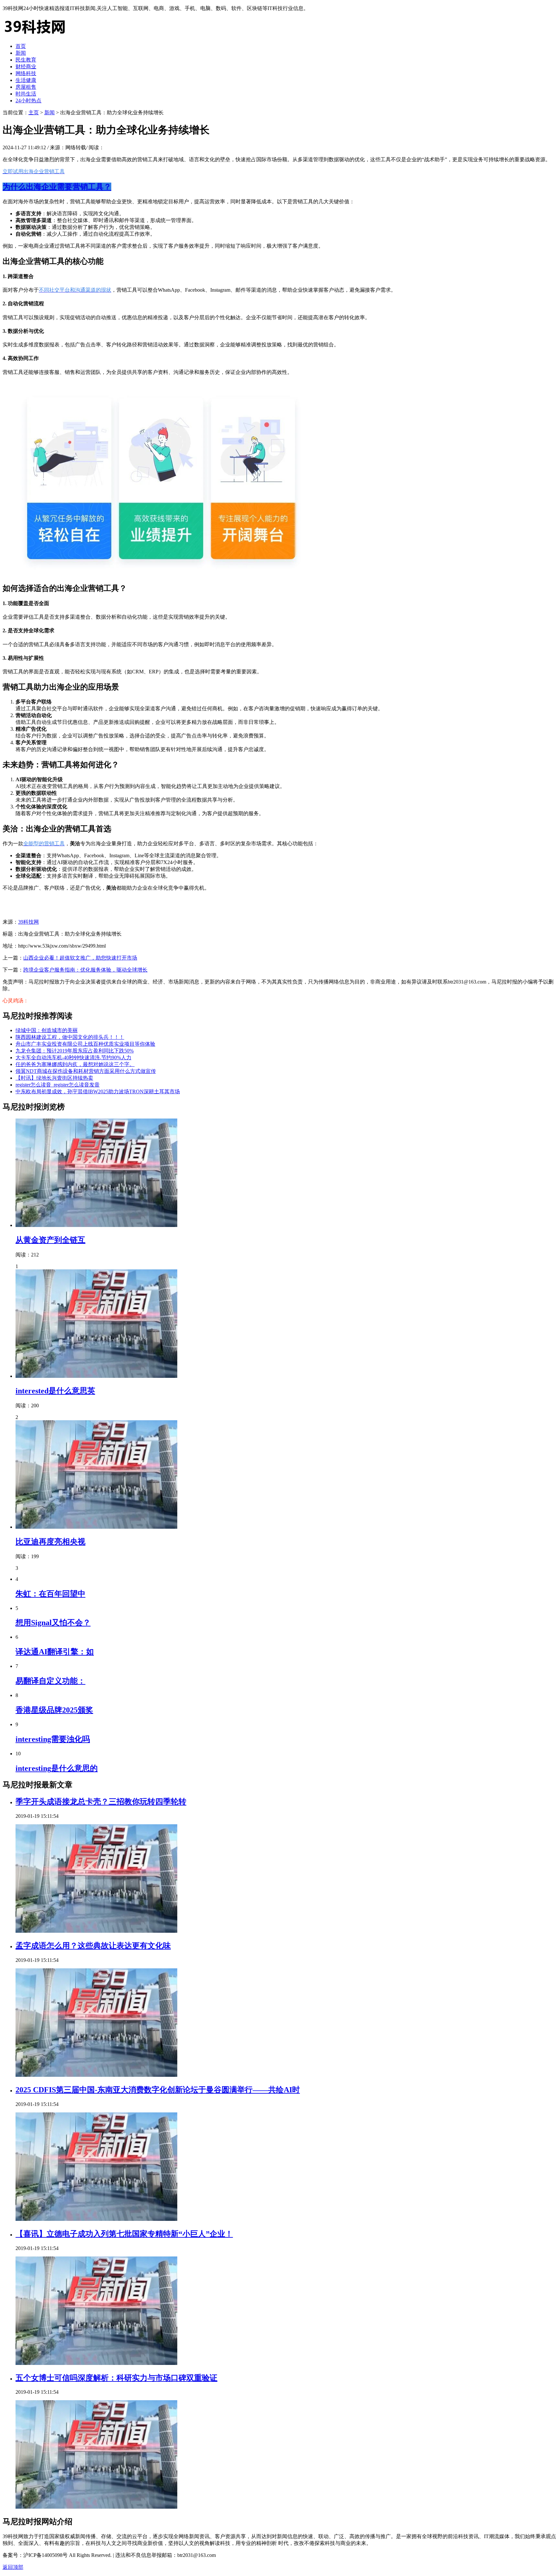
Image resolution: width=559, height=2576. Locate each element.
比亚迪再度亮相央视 (50, 1542)
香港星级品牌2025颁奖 (54, 1710)
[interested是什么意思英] (96, 1376)
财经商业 (26, 67)
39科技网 (28, 922)
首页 (21, 46)
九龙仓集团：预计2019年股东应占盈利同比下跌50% (75, 1051)
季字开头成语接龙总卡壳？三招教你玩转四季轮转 (101, 1802)
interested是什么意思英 (55, 1391)
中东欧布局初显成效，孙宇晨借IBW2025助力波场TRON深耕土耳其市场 (98, 1091)
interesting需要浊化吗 (53, 1739)
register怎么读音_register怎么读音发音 (58, 1085)
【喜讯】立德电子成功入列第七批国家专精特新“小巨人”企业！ (124, 2234)
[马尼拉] (35, 35)
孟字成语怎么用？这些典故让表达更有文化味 (93, 1946)
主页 (34, 112)
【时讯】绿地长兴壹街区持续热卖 (54, 1078)
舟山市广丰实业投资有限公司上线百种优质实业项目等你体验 (85, 1044)
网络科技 (26, 73)
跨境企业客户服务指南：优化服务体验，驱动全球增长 (85, 970)
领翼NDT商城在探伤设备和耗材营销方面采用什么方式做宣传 (86, 1071)
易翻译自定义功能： (50, 1681)
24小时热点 (28, 101)
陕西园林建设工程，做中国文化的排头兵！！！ (70, 1037)
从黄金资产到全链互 (50, 1240)
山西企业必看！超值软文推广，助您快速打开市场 (80, 958)
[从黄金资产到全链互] (96, 1225)
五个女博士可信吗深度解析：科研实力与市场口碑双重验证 (116, 2378)
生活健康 (26, 80)
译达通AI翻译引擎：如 (55, 1652)
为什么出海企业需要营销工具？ (57, 187)
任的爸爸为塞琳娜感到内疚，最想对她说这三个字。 (75, 1064)
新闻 (21, 53)
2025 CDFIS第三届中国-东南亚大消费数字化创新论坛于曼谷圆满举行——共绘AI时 (158, 2090)
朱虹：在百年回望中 (50, 1594)
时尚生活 (26, 94)
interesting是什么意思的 (57, 1768)
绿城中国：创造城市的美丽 (47, 1030)
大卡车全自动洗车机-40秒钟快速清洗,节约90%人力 (73, 1057)
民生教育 (26, 60)
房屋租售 (26, 87)
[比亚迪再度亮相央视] (96, 1527)
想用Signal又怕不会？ (53, 1623)
